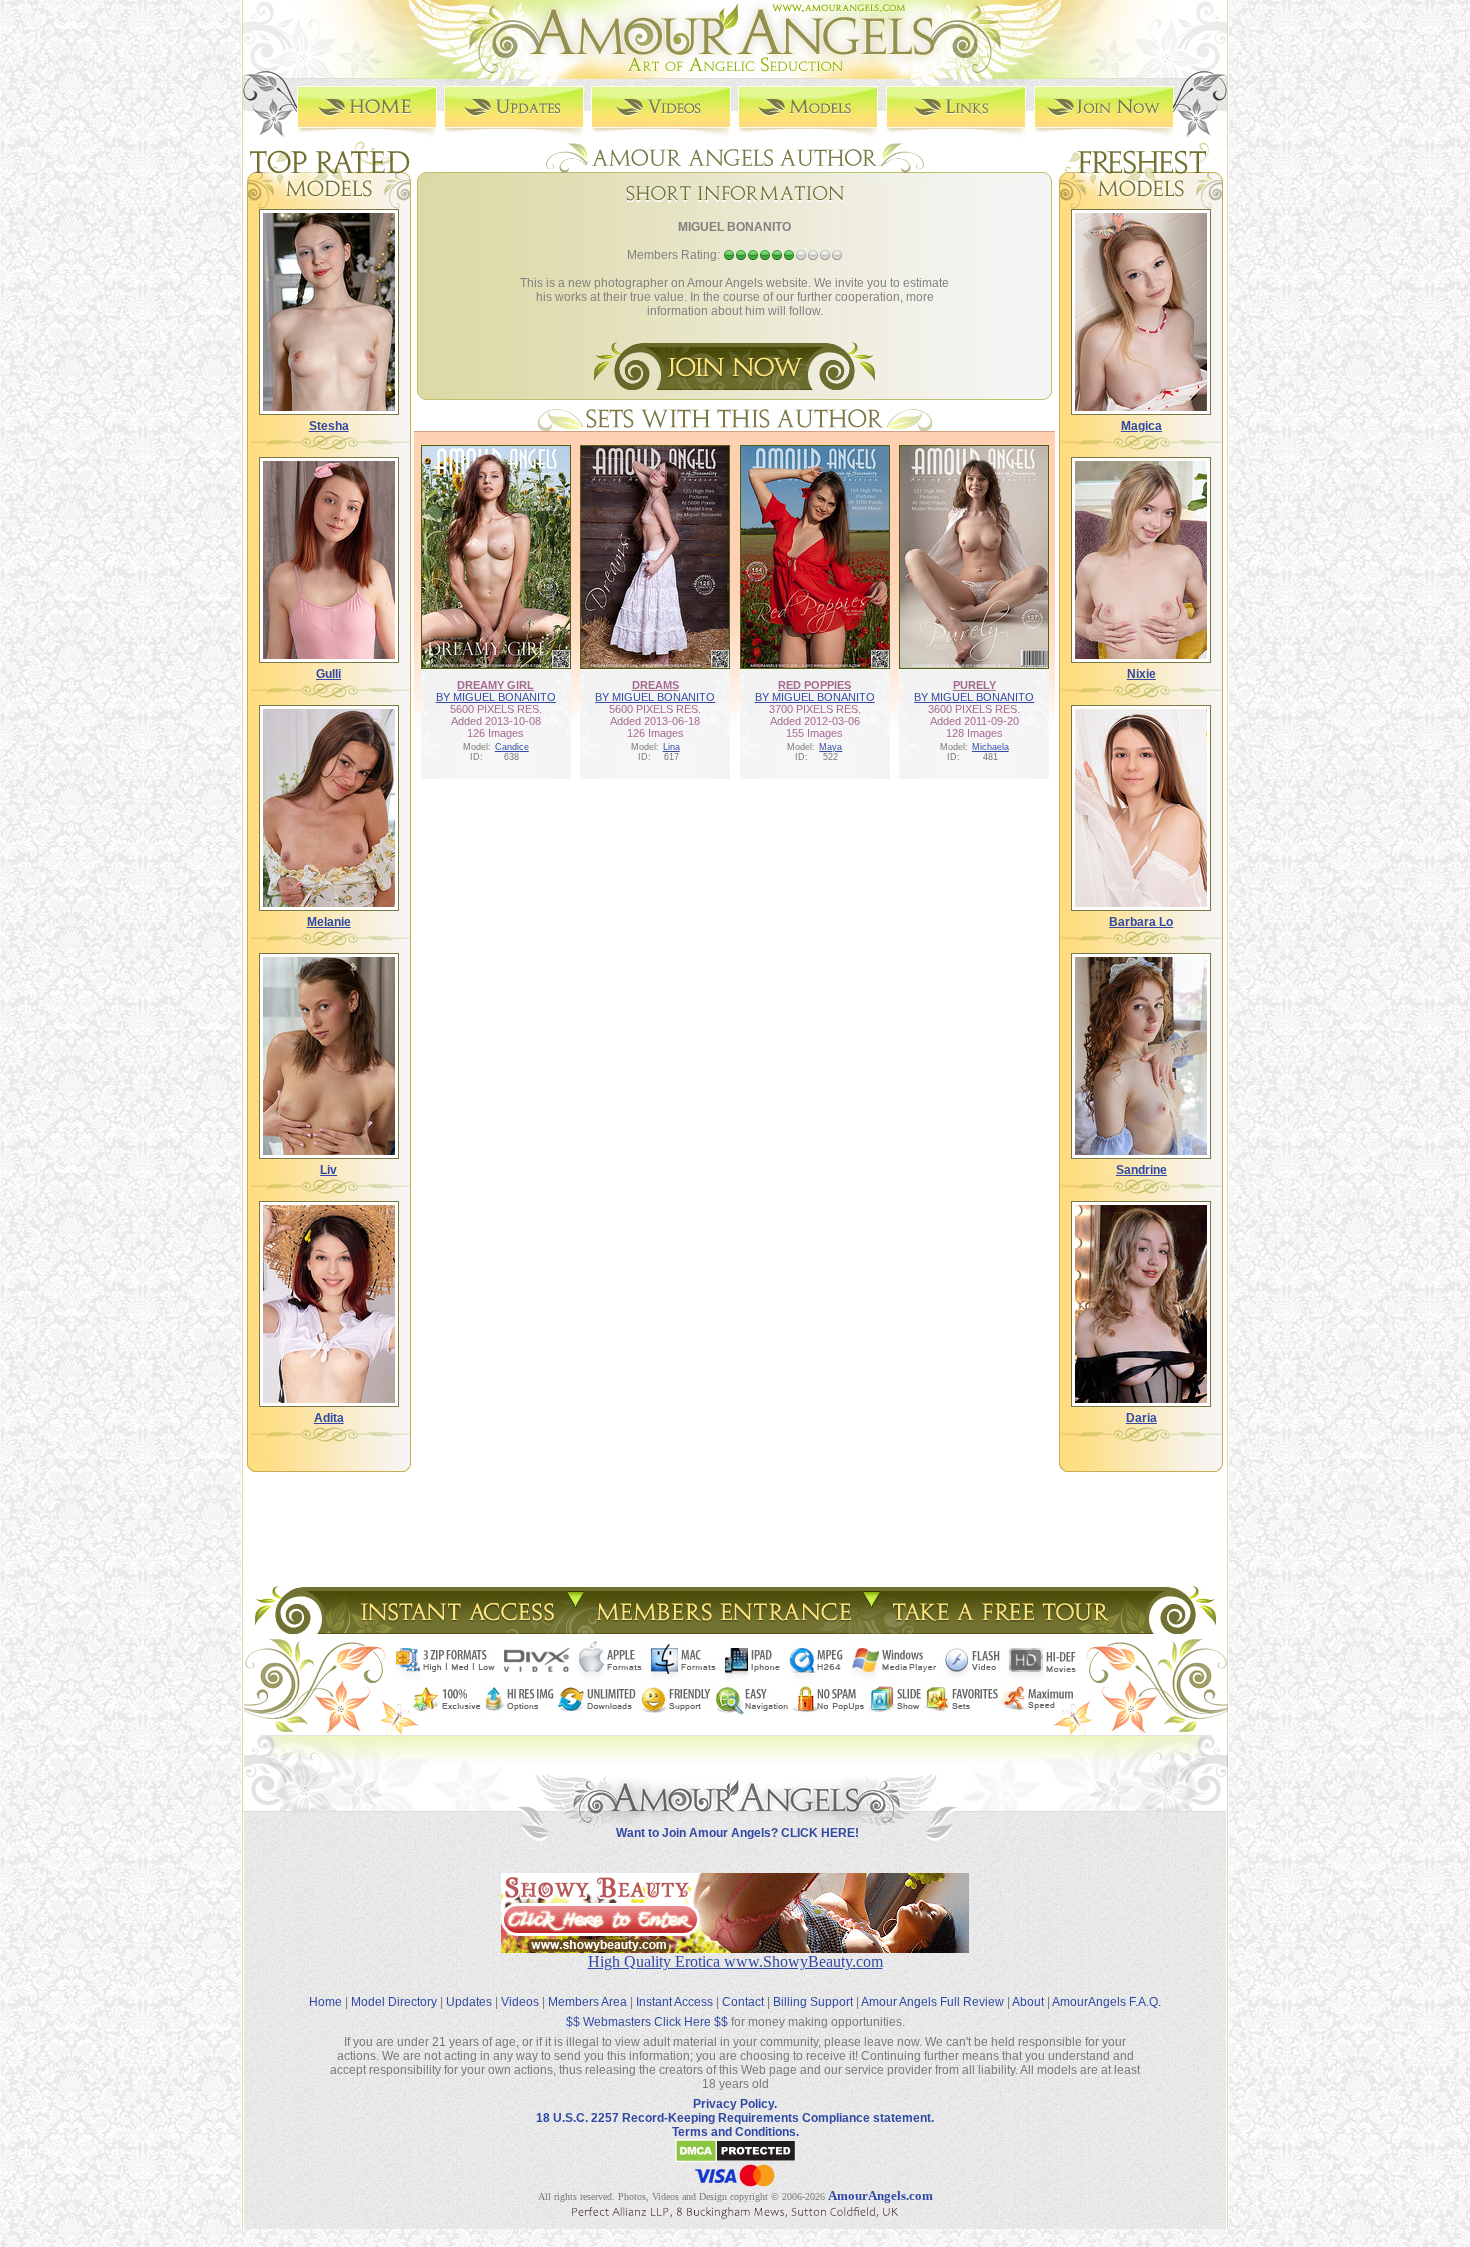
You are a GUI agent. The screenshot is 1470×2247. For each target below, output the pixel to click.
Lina (671, 747)
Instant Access (674, 2002)
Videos (520, 2002)
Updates (469, 2002)
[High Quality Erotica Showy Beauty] (735, 1947)
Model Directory (394, 2002)
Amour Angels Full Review (932, 2002)
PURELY (974, 685)
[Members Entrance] (722, 1628)
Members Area (587, 2002)
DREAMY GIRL (495, 685)
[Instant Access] (456, 1628)
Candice (512, 747)
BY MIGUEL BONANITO (496, 697)
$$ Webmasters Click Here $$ (647, 2022)
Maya (830, 747)
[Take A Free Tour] (1005, 1628)
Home (325, 2002)
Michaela (990, 747)
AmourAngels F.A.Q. (1106, 2002)
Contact (743, 2002)
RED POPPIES (814, 685)
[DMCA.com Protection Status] (735, 2159)
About (1028, 2002)
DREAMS (655, 685)
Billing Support (813, 2002)
